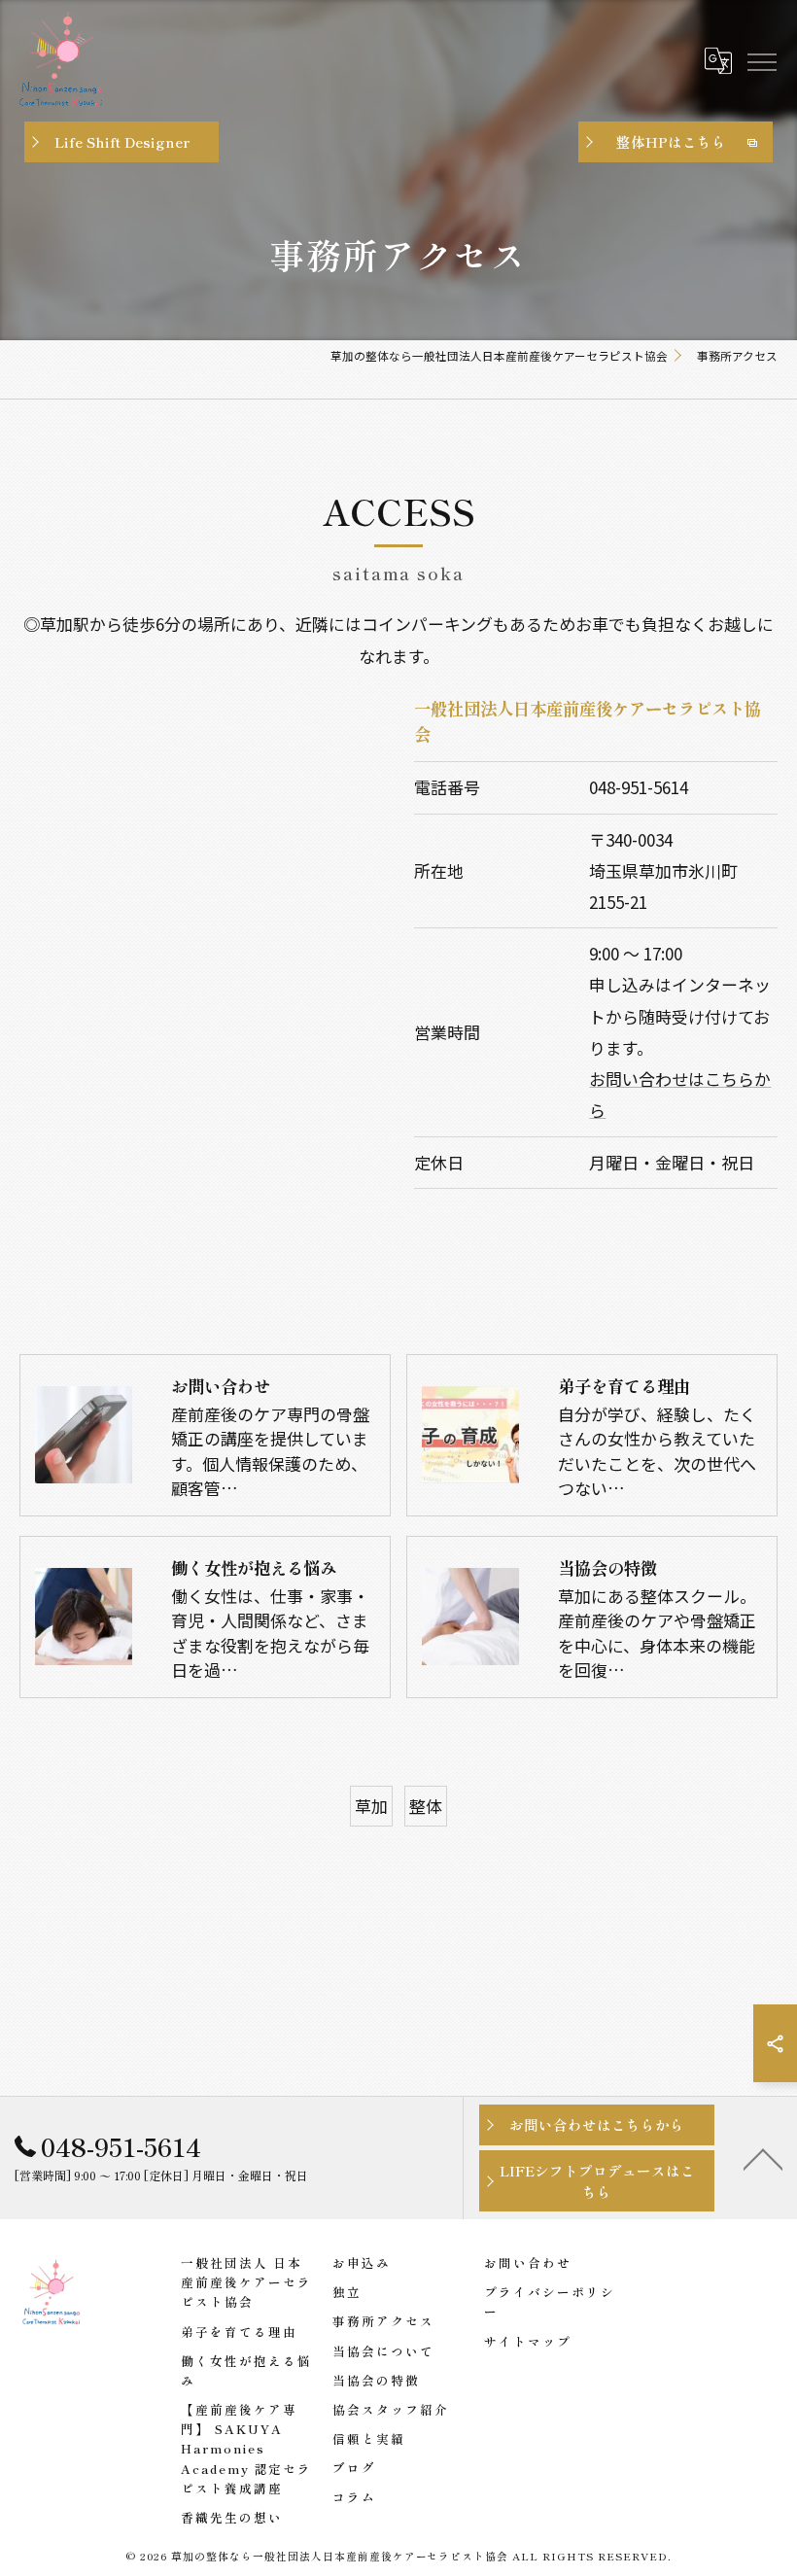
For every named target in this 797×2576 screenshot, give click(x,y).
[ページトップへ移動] (763, 2158)
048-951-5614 (639, 787)
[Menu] (761, 60)
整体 (426, 1806)
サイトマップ (528, 2341)
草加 (371, 1806)
